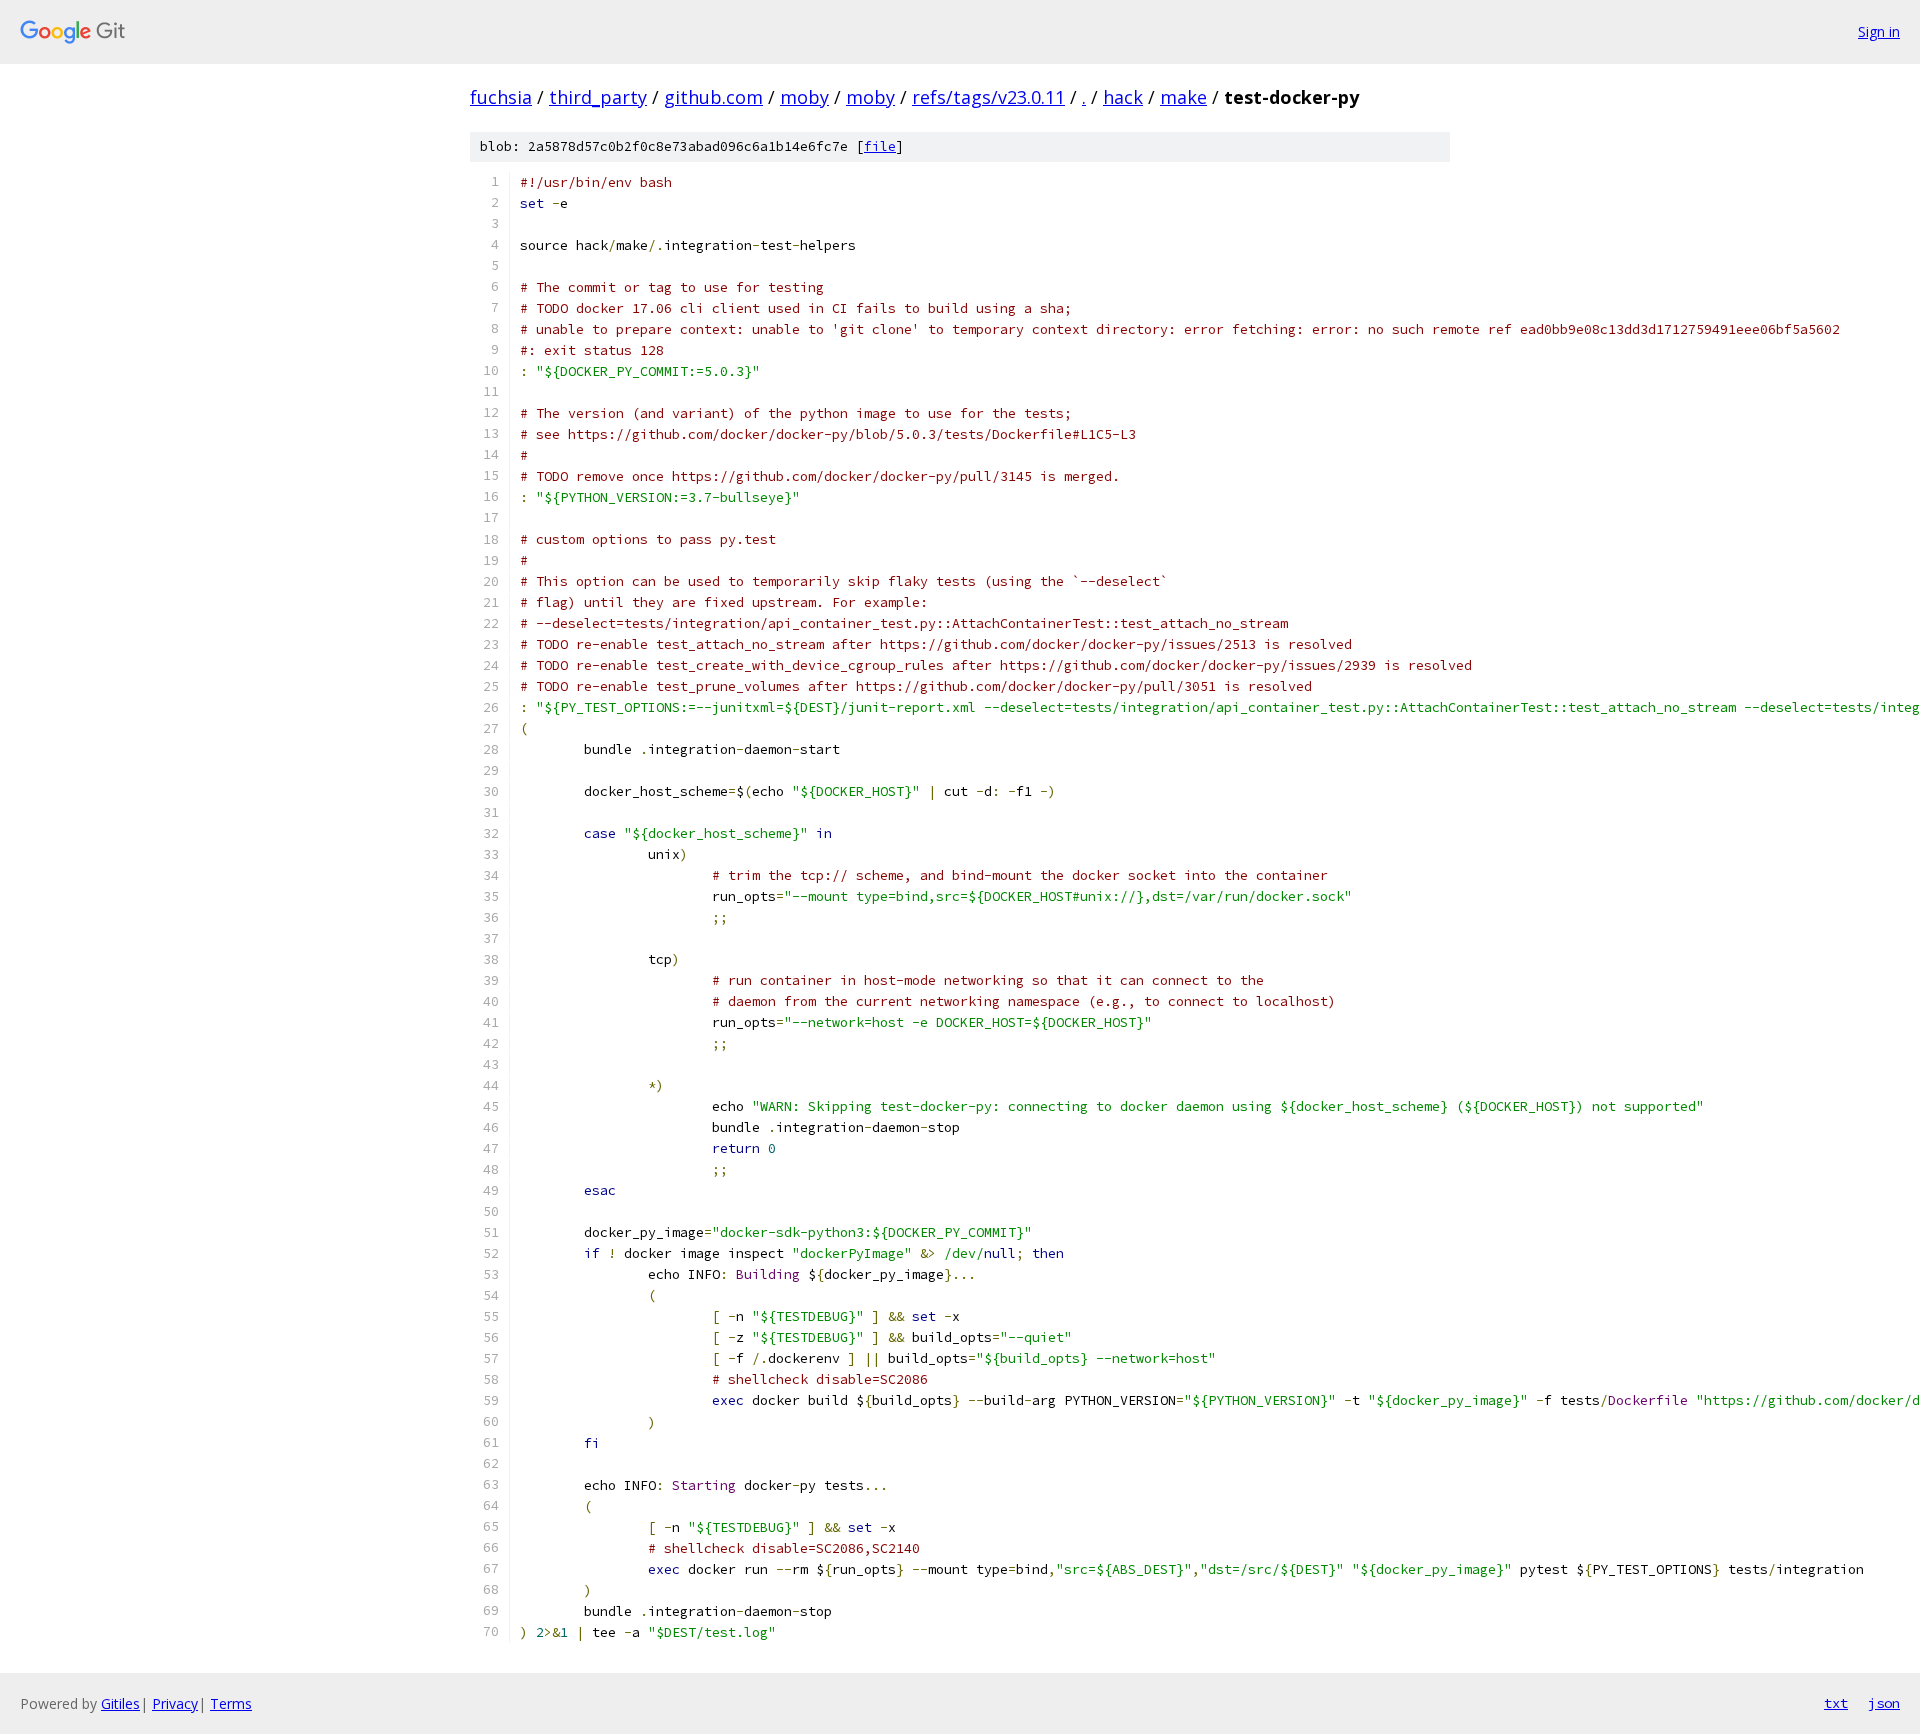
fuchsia (501, 97)
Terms (231, 1703)
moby (804, 97)
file (880, 146)
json (1884, 1703)
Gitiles (120, 1703)
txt (1836, 1703)
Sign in (1879, 31)
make (1183, 97)
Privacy (175, 1703)
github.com (713, 97)
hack (1123, 97)
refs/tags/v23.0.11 (988, 97)
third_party (598, 97)
